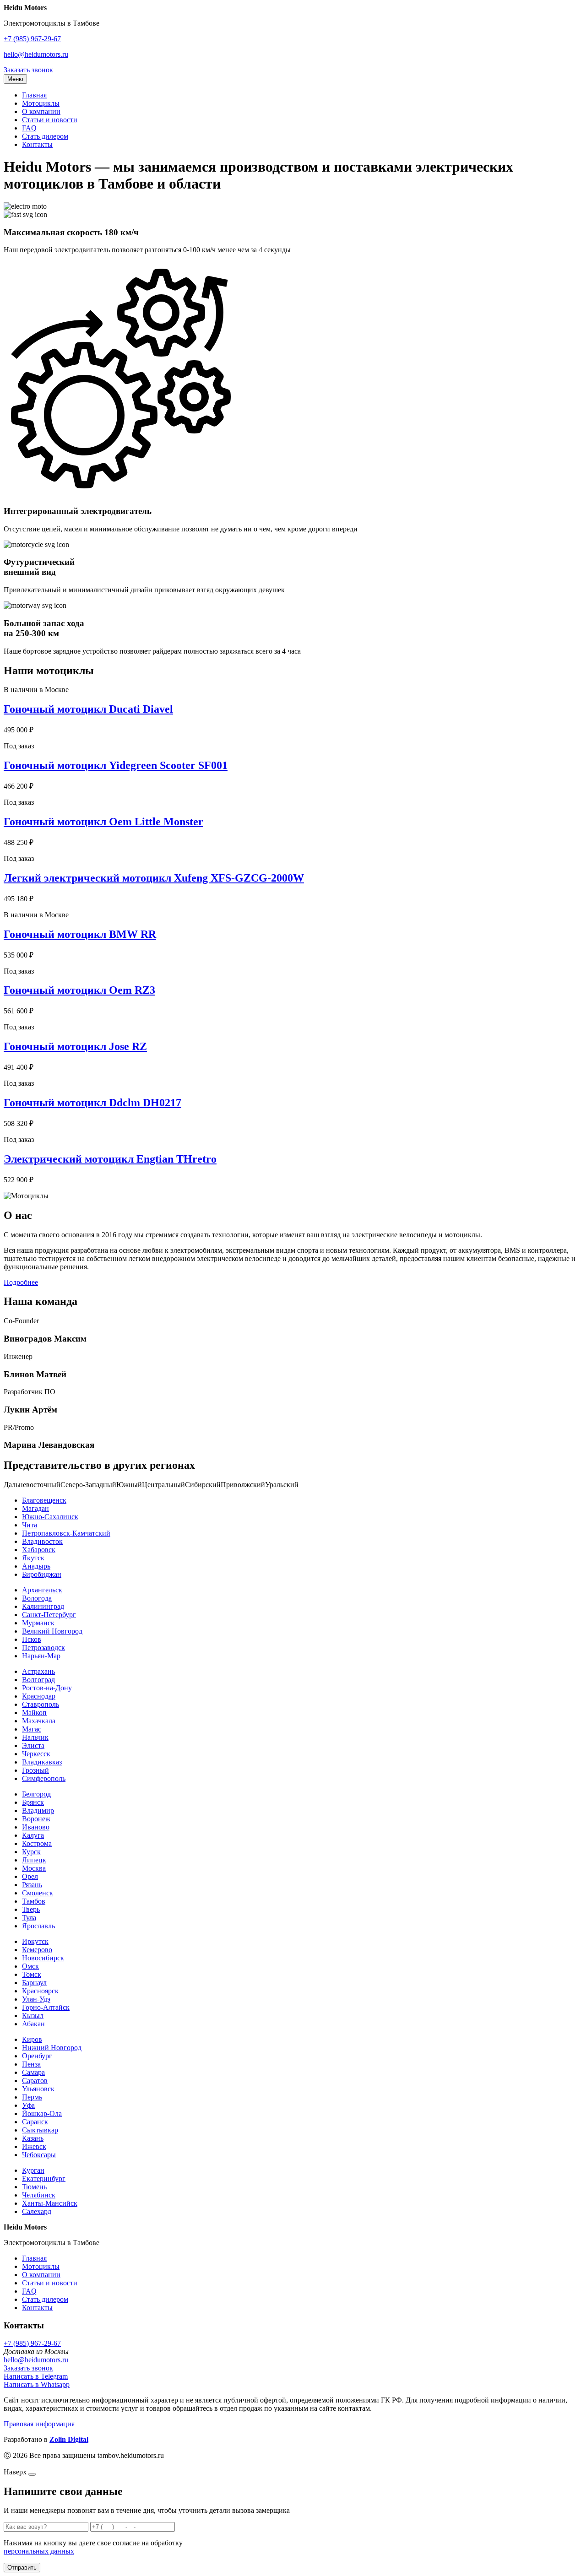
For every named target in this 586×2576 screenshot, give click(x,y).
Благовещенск (44, 1500)
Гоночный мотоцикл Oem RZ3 (79, 990)
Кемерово (37, 1950)
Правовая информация (39, 2424)
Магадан (35, 1508)
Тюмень (34, 2187)
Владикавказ (42, 1762)
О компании (41, 111)
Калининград (43, 1606)
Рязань (32, 1885)
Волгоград (38, 1680)
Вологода (37, 1598)
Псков (32, 1639)
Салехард (37, 2211)
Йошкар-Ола (42, 2113)
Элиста (33, 1745)
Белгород (36, 1794)
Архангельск (42, 1590)
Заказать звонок (28, 70)
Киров (32, 2039)
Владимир (38, 1810)
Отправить (22, 2568)
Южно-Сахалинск (50, 1517)
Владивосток (42, 1541)
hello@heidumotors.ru (36, 54)
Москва (34, 1868)
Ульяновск (38, 2089)
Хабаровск (39, 1550)
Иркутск (35, 1941)
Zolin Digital (69, 2439)
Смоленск (38, 1893)
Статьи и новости (50, 120)
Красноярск (40, 1991)
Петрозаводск (43, 1648)
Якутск (33, 1558)
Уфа (28, 2105)
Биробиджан (42, 1574)
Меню (15, 79)
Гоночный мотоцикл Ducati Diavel (88, 709)
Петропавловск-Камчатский (66, 1533)
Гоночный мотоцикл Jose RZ (75, 1046)
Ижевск (34, 2146)
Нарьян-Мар (41, 1656)
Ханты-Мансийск (50, 2203)
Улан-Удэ (36, 1999)
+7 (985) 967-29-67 (32, 39)
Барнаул (34, 1983)
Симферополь (44, 1778)
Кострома (37, 1843)
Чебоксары (39, 2155)
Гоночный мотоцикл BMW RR (80, 934)
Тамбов (34, 1901)
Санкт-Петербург (49, 1615)
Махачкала (39, 1721)
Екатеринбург (44, 2178)
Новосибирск (43, 1958)
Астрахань (38, 1671)
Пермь (32, 2097)
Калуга (33, 1835)
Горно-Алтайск (46, 2007)
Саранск (35, 2122)
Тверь (31, 1909)
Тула (29, 1918)
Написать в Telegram (36, 2376)
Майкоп (34, 1713)
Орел (30, 1876)
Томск (32, 1974)
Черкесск (36, 1754)
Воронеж (36, 1819)
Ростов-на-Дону (47, 1688)
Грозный (35, 1770)
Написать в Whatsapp (37, 2384)
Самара (33, 2072)
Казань (33, 2138)
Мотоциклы (41, 103)
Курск (31, 1852)
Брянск (33, 1802)
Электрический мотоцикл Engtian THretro (110, 1159)
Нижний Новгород (52, 2048)
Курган (33, 2170)
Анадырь (36, 1566)
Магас (32, 1729)
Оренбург (37, 2056)
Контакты (37, 144)
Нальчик (35, 1737)
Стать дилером (45, 136)
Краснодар (39, 1696)
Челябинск (39, 2195)
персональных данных (39, 2551)
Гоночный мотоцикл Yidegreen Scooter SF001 (116, 765)
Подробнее (21, 1282)
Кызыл (33, 2016)
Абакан (33, 2024)
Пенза (31, 2064)
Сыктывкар (40, 2130)
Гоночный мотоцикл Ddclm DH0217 (92, 1103)
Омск (30, 1966)
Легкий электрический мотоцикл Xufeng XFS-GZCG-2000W (154, 878)
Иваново (36, 1827)
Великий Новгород (52, 1631)
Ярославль (38, 1926)
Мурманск (38, 1623)
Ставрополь (41, 1704)
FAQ (29, 128)
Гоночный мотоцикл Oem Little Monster (103, 822)
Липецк (34, 1860)
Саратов (35, 2081)
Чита (30, 1525)
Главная (34, 95)
